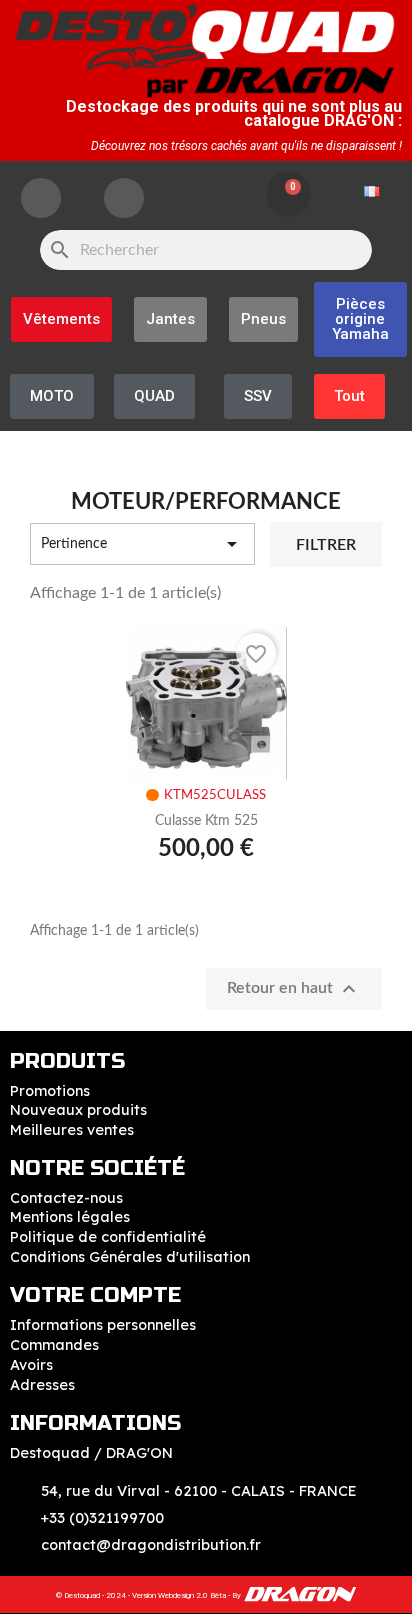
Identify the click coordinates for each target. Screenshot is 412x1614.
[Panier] (288, 194)
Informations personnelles (103, 1325)
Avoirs (31, 1365)
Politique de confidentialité (108, 1237)
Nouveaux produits (78, 1110)
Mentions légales (70, 1217)
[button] (360, 319)
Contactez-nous (66, 1198)
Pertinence (142, 544)
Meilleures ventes (72, 1130)
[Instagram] (124, 198)
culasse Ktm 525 (206, 821)
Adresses (42, 1385)
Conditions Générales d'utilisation (130, 1257)
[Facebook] (41, 198)
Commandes (54, 1345)
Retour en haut (294, 989)
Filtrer (326, 545)
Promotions (50, 1091)
